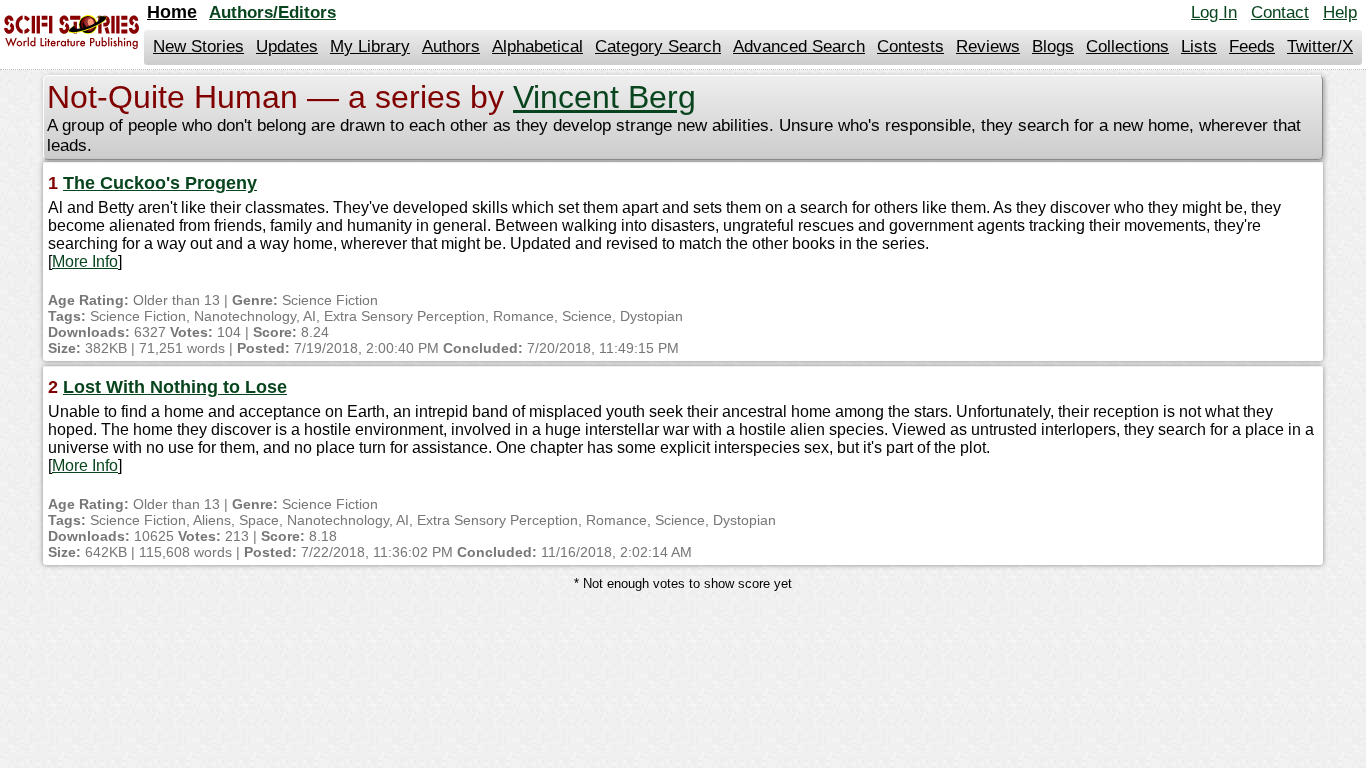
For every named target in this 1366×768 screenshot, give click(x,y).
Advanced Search (799, 46)
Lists (1199, 46)
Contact (1280, 12)
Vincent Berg (604, 97)
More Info (85, 261)
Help (1340, 12)
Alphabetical (537, 46)
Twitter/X (1320, 46)
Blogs (1053, 46)
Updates (287, 46)
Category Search (658, 46)
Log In (1214, 12)
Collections (1127, 46)
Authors (451, 46)
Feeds (1252, 46)
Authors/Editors (272, 12)
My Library (370, 46)
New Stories (198, 46)
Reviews (988, 46)
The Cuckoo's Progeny (160, 183)
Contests (910, 46)
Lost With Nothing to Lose (175, 387)
